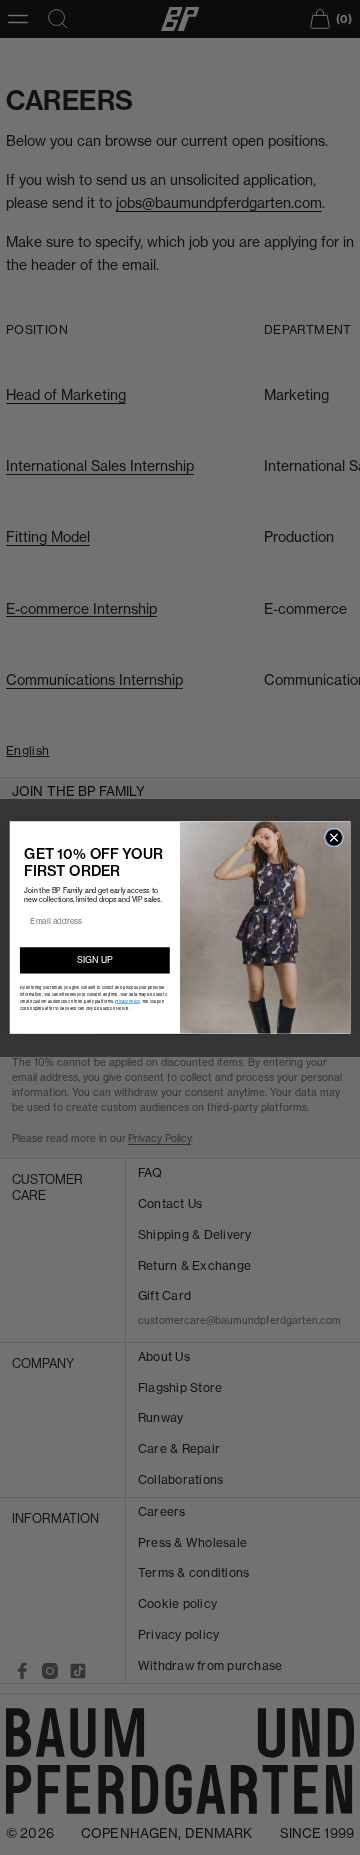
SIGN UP (95, 959)
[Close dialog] (333, 837)
